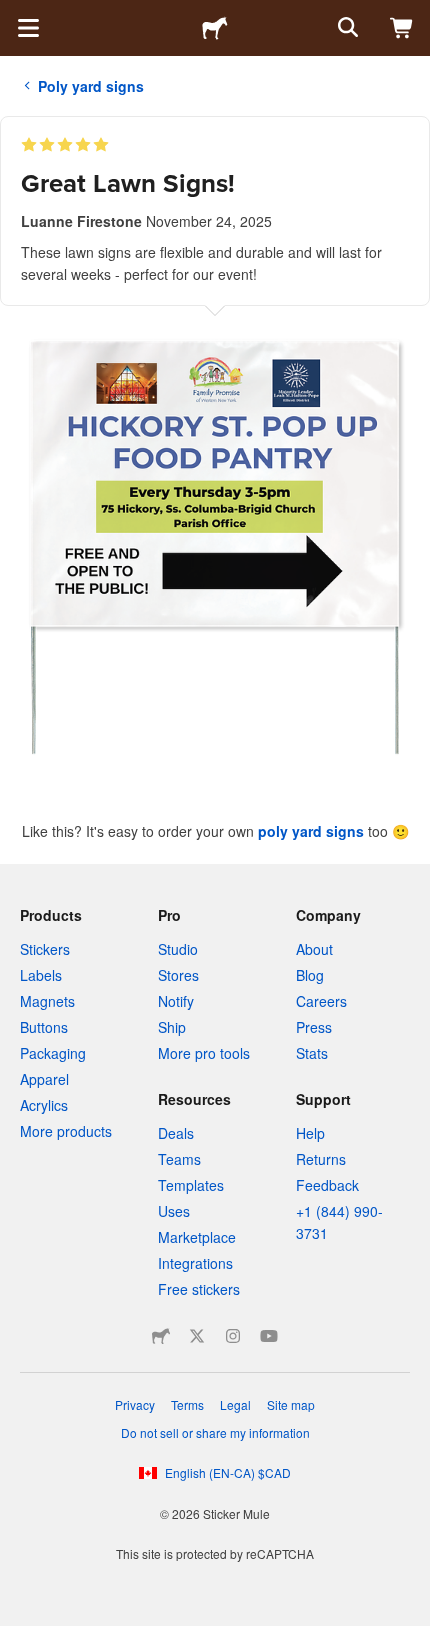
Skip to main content (15, 15)
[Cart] (402, 28)
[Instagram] (233, 1336)
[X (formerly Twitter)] (197, 1336)
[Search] (346, 28)
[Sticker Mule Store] (161, 1336)
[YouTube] (269, 1336)
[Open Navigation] (28, 28)
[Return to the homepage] (215, 28)
